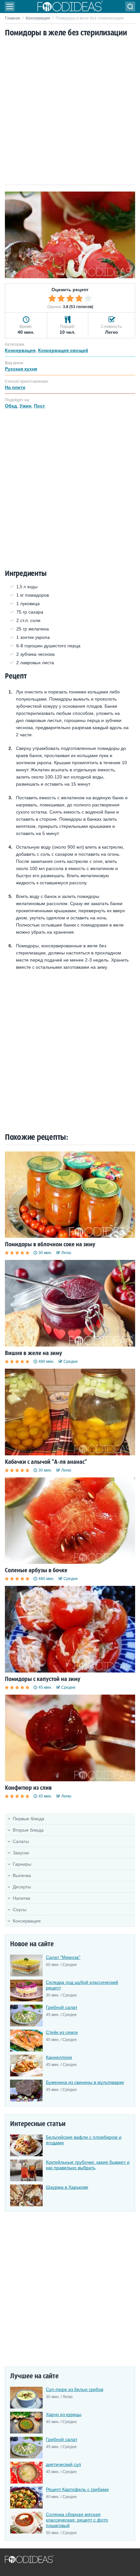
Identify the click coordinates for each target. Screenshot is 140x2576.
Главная (13, 18)
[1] (52, 298)
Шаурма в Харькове (67, 2187)
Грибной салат (62, 2007)
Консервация (38, 18)
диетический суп (63, 2464)
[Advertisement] (70, 112)
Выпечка (22, 1875)
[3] (70, 298)
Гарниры (22, 1864)
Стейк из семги (62, 2032)
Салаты (21, 1841)
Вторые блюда (28, 1830)
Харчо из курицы (64, 2414)
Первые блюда (28, 1819)
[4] (79, 298)
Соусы (20, 1910)
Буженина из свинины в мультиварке (85, 2082)
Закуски (21, 1853)
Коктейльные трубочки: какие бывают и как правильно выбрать (88, 2165)
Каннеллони (59, 2057)
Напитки (21, 1898)
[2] (61, 298)
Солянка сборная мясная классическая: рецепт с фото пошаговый (77, 2520)
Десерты (22, 1887)
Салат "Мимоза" (63, 1957)
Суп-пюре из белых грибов (75, 2389)
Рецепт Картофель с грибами (77, 2489)
